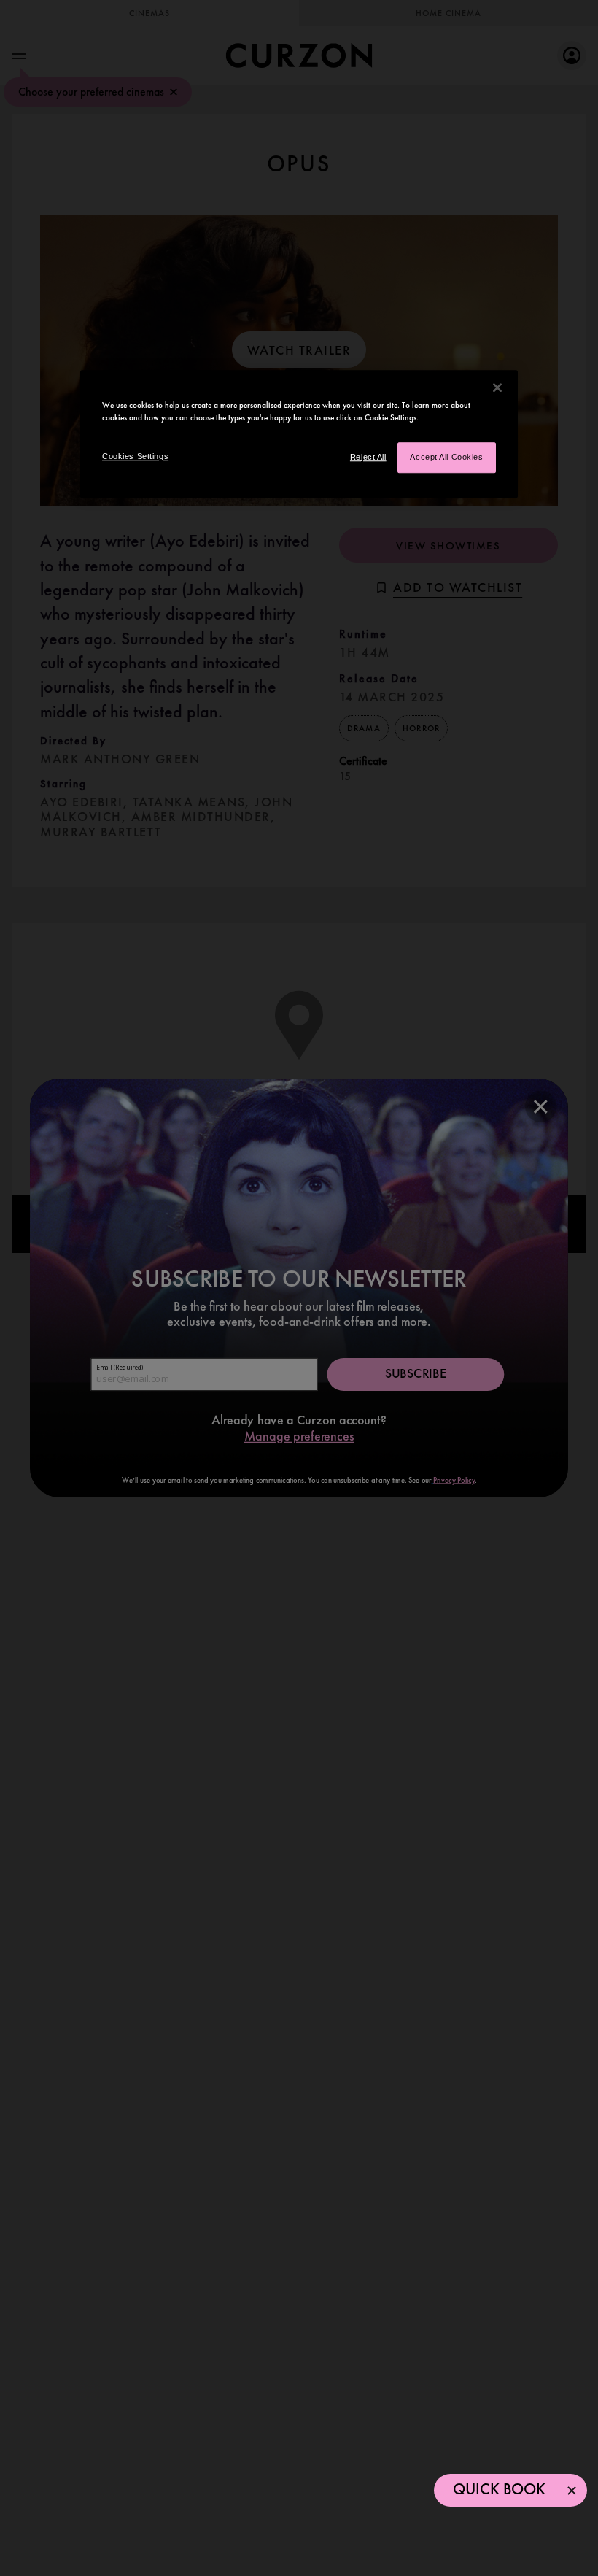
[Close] (497, 387)
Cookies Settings (135, 456)
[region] (299, 434)
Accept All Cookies (446, 457)
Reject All (368, 457)
